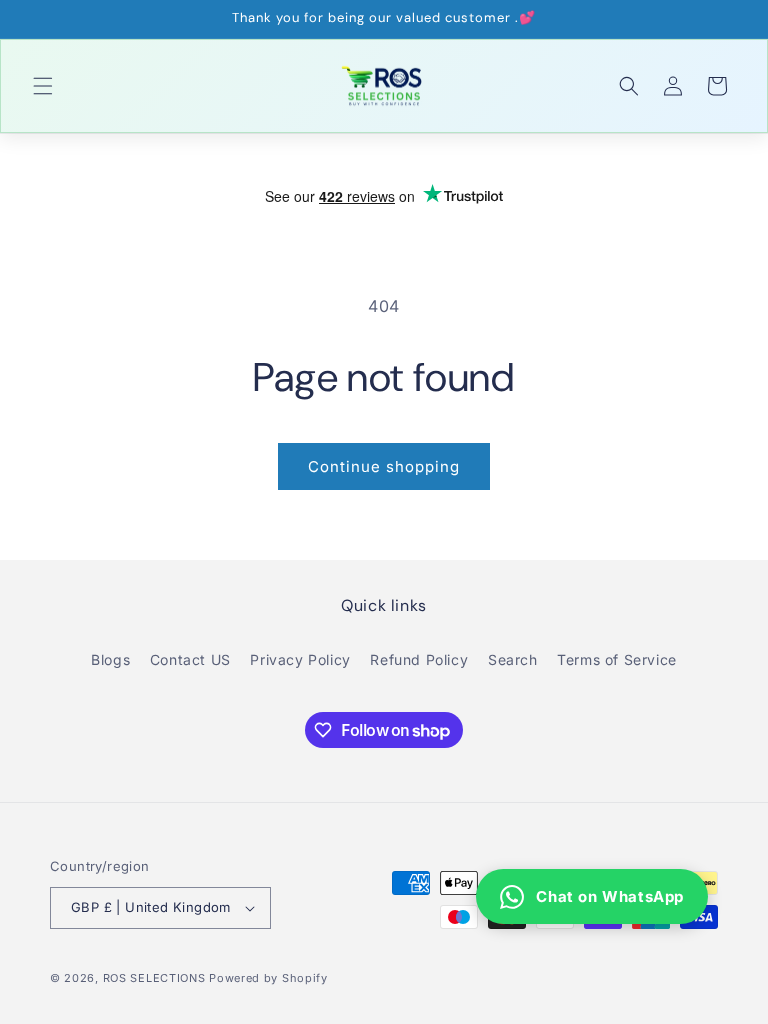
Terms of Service (617, 659)
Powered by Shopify (268, 978)
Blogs (110, 659)
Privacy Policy (300, 659)
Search (513, 659)
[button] (43, 86)
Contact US (190, 659)
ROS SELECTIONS (154, 978)
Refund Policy (419, 659)
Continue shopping (384, 466)
